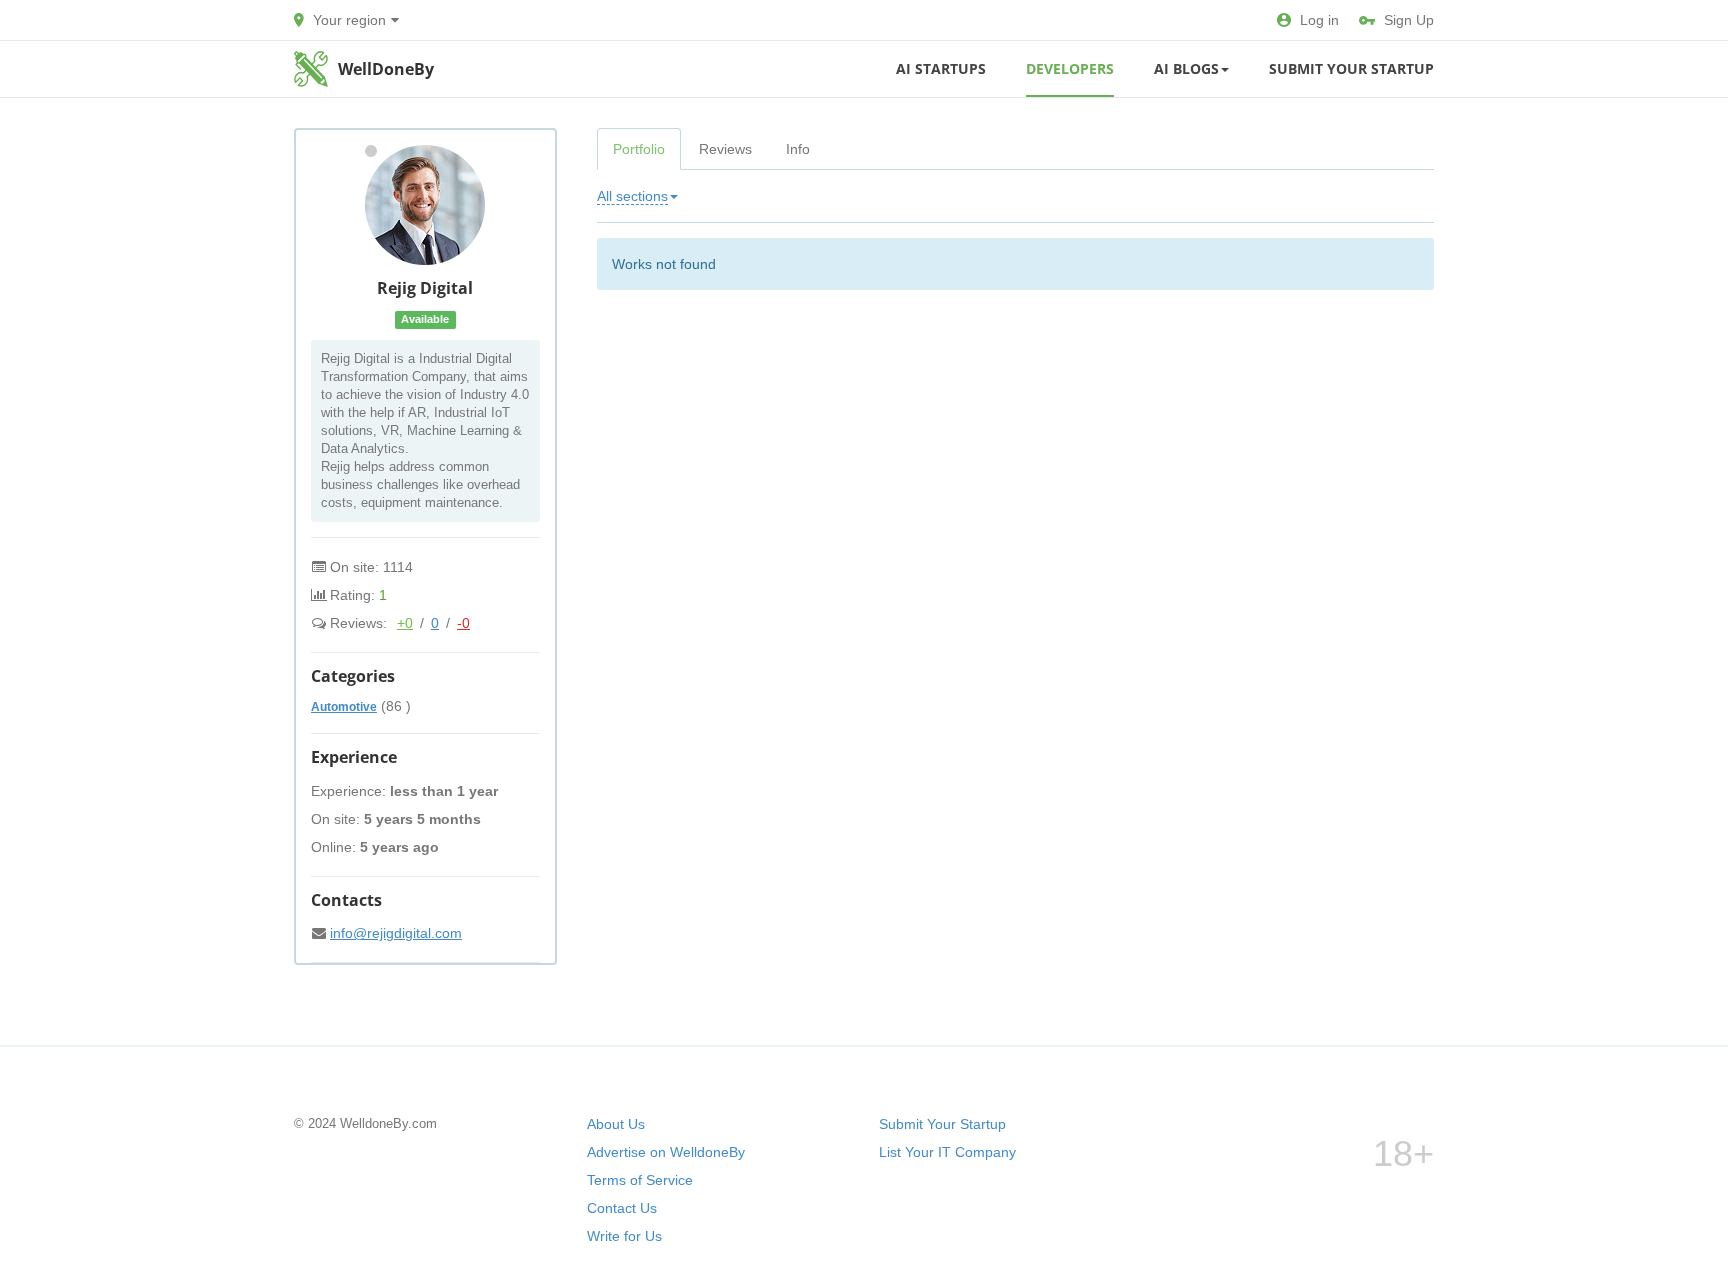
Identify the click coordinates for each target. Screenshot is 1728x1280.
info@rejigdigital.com (396, 933)
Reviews (725, 149)
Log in (1319, 20)
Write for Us (624, 1236)
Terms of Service (640, 1180)
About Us (616, 1124)
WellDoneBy (386, 69)
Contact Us (622, 1208)
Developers (1070, 68)
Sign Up (1409, 20)
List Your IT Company (947, 1152)
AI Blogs (1186, 68)
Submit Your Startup (1351, 68)
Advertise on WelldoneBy (666, 1152)
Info (798, 149)
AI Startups (941, 68)
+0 (405, 623)
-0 (463, 623)
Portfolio (639, 149)
